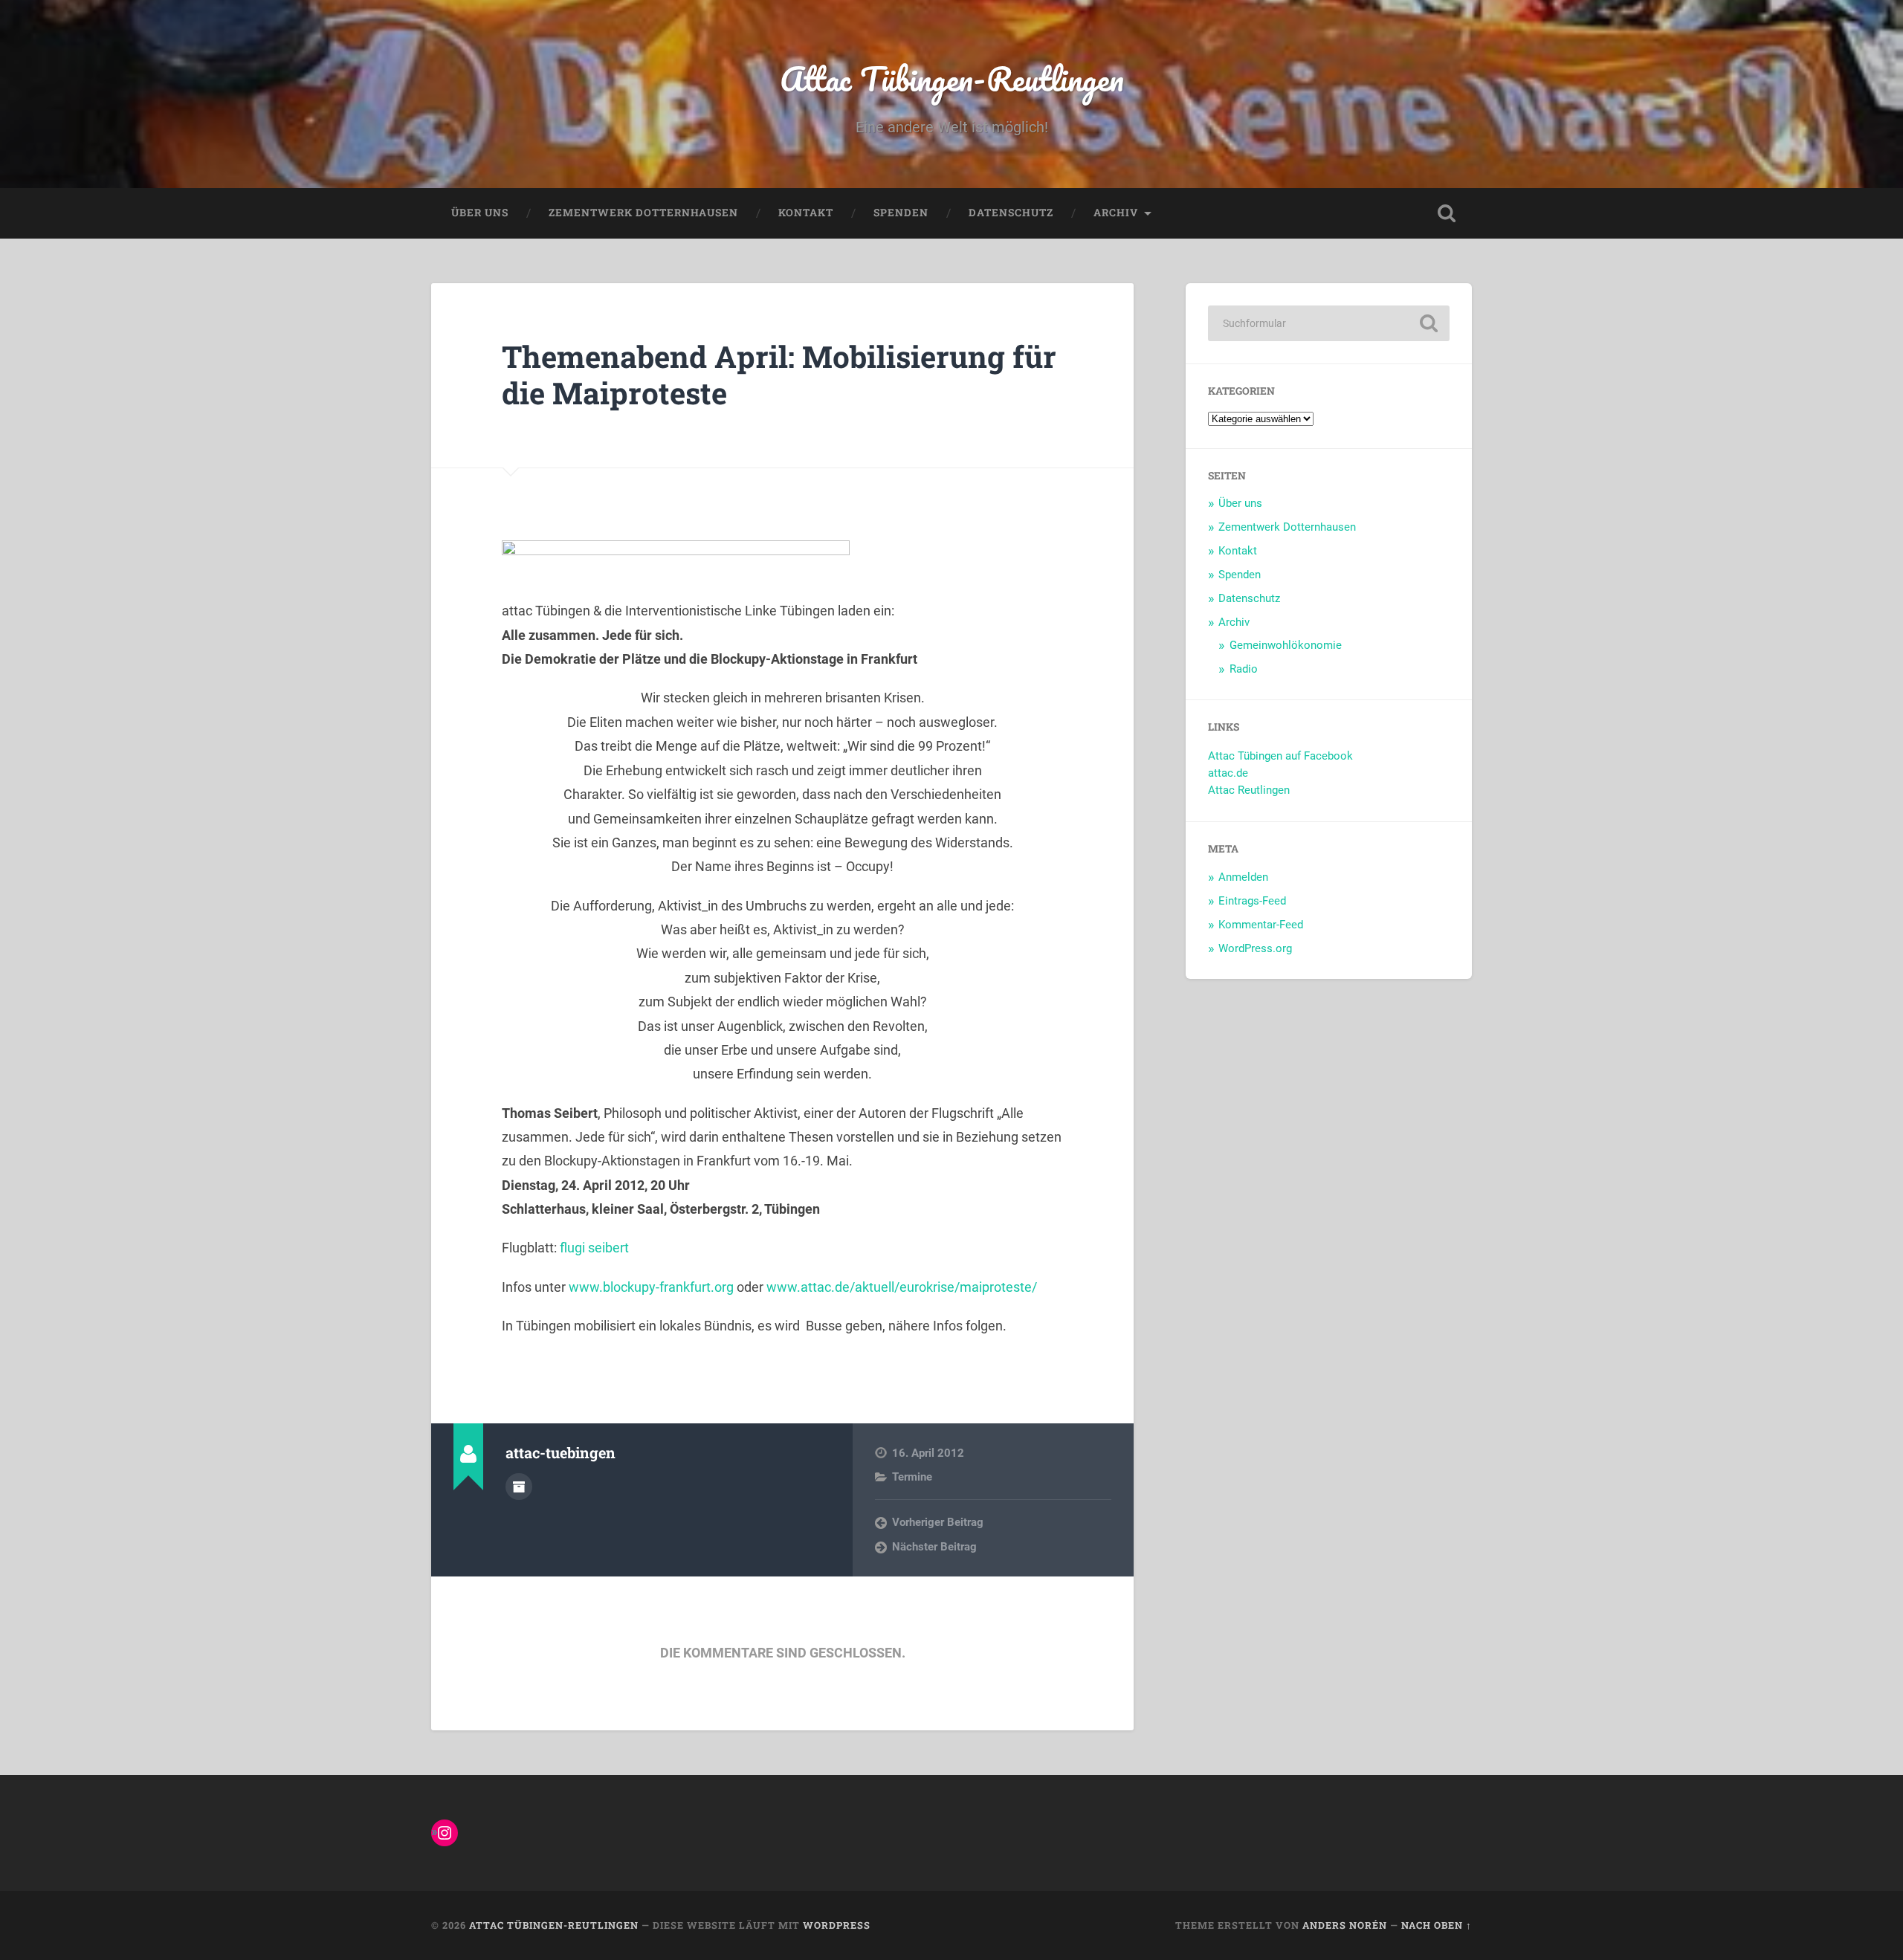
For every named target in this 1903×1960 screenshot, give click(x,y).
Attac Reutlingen (1249, 790)
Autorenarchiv (519, 1487)
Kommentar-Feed (1261, 925)
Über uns (480, 213)
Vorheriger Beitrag (938, 1522)
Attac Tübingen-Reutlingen (952, 78)
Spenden (901, 213)
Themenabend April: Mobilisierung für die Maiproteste (779, 375)
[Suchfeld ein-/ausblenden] (1447, 213)
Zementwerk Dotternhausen (643, 213)
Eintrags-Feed (1252, 901)
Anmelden (1243, 877)
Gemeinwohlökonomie (1286, 645)
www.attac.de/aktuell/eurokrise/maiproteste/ (902, 1287)
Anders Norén (1345, 1925)
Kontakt (806, 213)
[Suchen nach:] (1329, 323)
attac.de (1228, 773)
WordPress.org (1255, 948)
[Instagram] (445, 1833)
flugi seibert (594, 1248)
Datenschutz (1011, 213)
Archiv (1116, 213)
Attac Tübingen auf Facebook (1280, 756)
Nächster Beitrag (934, 1547)
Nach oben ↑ (1437, 1925)
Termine (912, 1477)
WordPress (837, 1925)
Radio (1244, 669)
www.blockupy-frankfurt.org (651, 1287)
